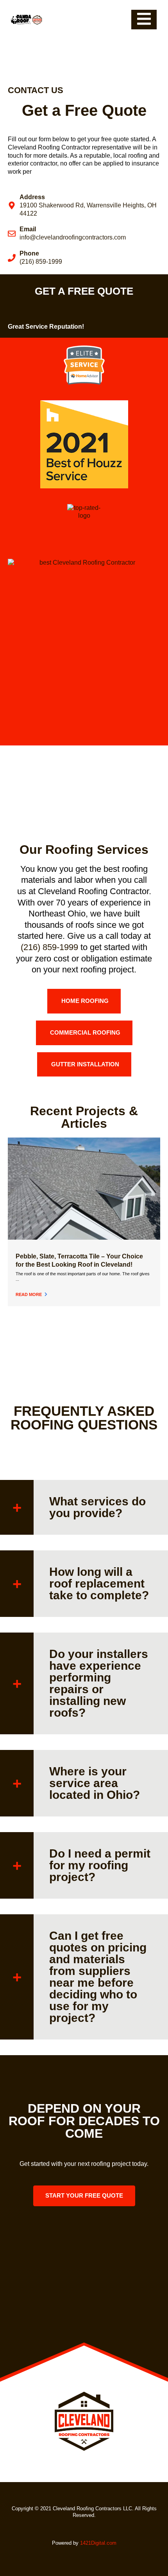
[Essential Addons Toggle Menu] (144, 20)
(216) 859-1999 (49, 947)
